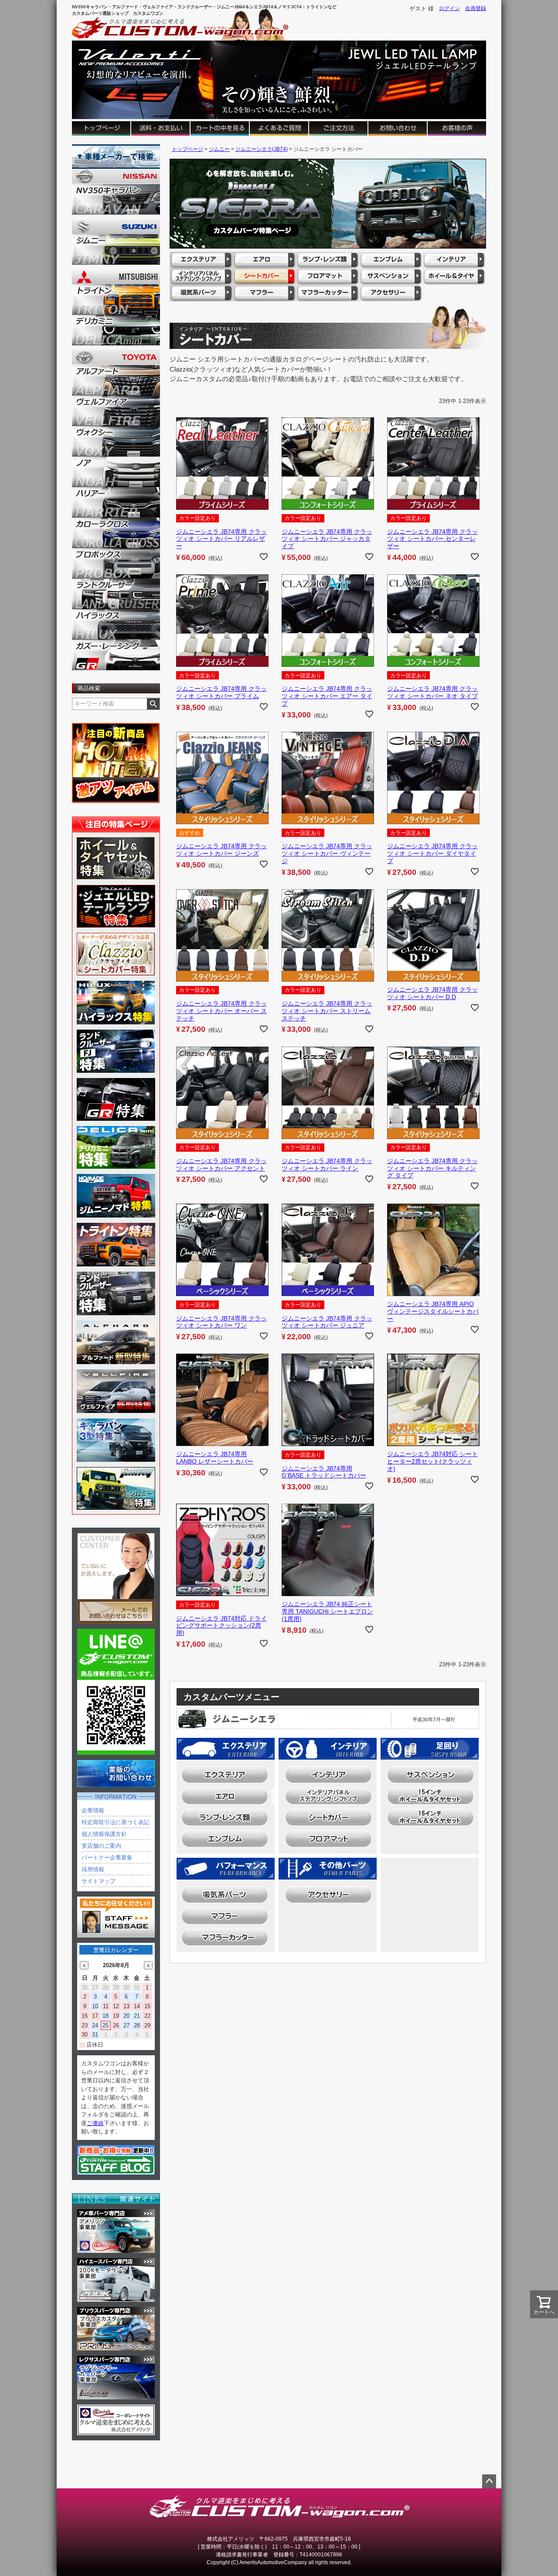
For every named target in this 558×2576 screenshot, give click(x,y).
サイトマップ (99, 1881)
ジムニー (219, 149)
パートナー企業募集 (107, 1858)
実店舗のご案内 (101, 1846)
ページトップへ (489, 2481)
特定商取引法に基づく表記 (116, 1822)
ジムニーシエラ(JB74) (262, 149)
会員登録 (476, 8)
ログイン (449, 8)
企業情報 (93, 1810)
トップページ (187, 149)
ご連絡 (95, 2123)
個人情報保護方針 (104, 1834)
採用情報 (93, 1869)
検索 (153, 704)
